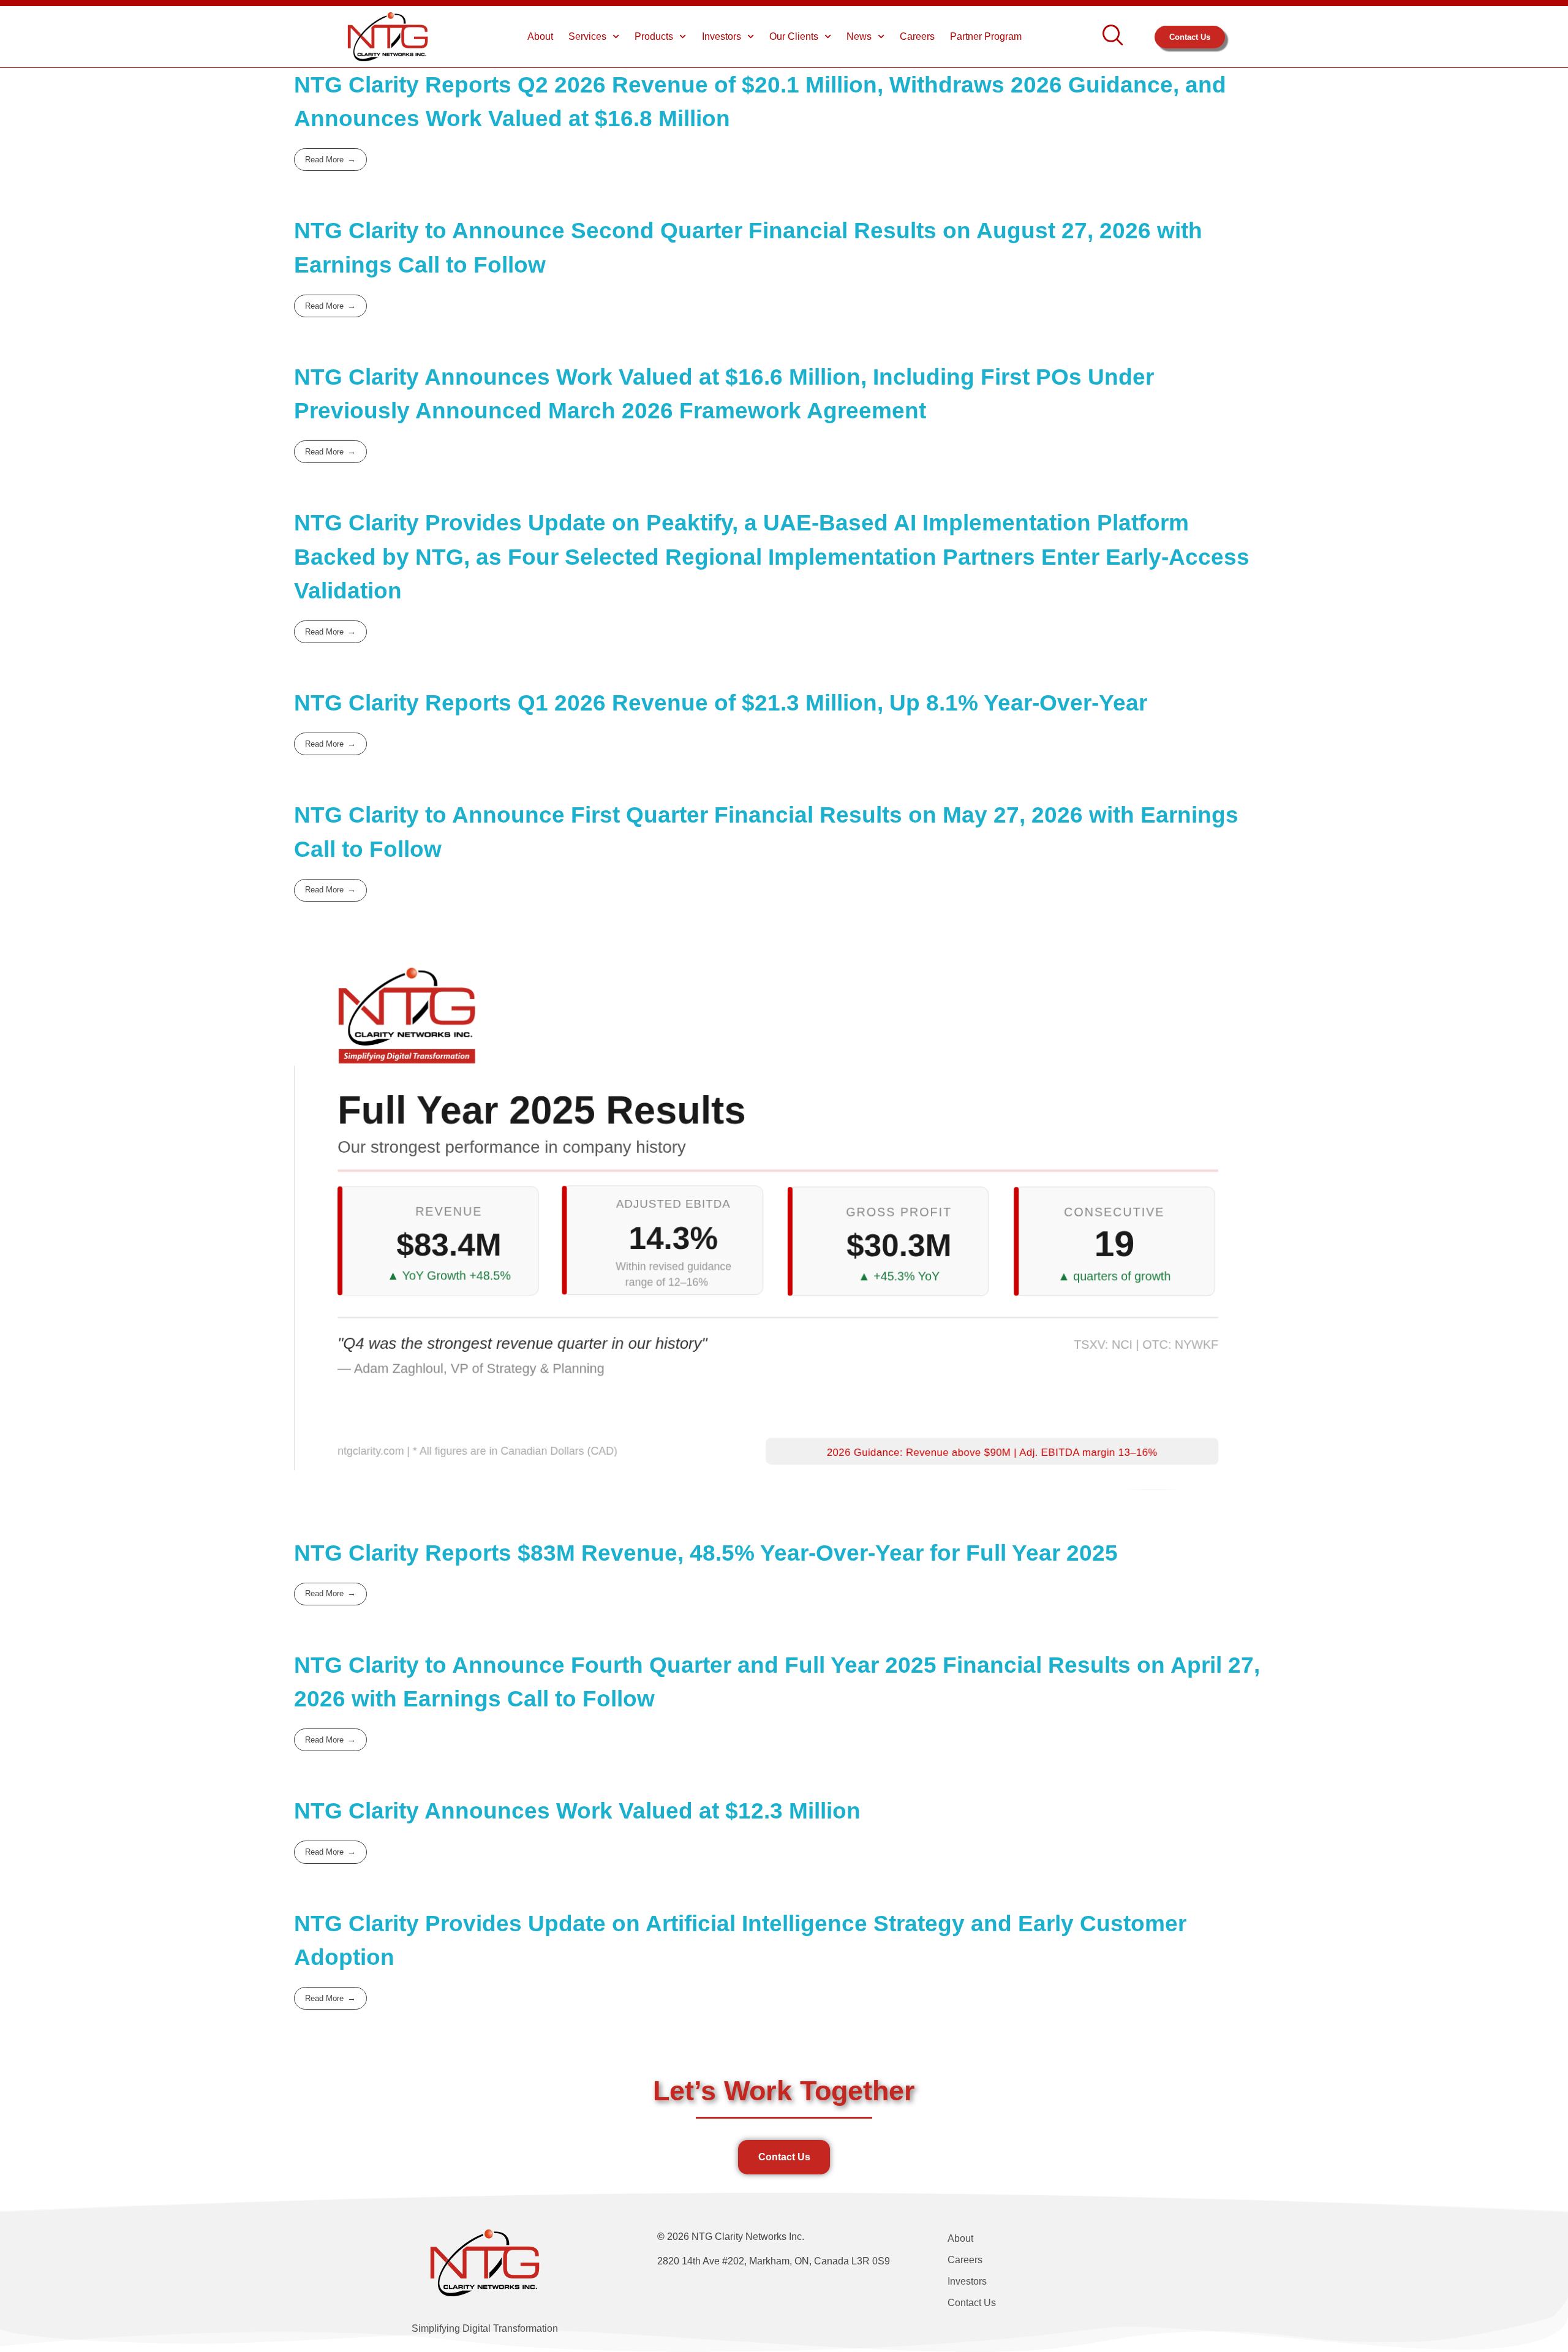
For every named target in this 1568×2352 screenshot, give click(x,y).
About (540, 36)
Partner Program (986, 36)
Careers (917, 36)
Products (654, 36)
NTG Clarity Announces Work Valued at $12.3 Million (577, 1811)
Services (587, 36)
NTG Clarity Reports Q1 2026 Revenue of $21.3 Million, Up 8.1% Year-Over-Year (721, 703)
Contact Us (972, 2303)
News (859, 36)
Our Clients (794, 36)
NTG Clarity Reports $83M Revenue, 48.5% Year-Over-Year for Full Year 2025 (706, 1553)
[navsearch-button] (1113, 37)
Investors (722, 36)
